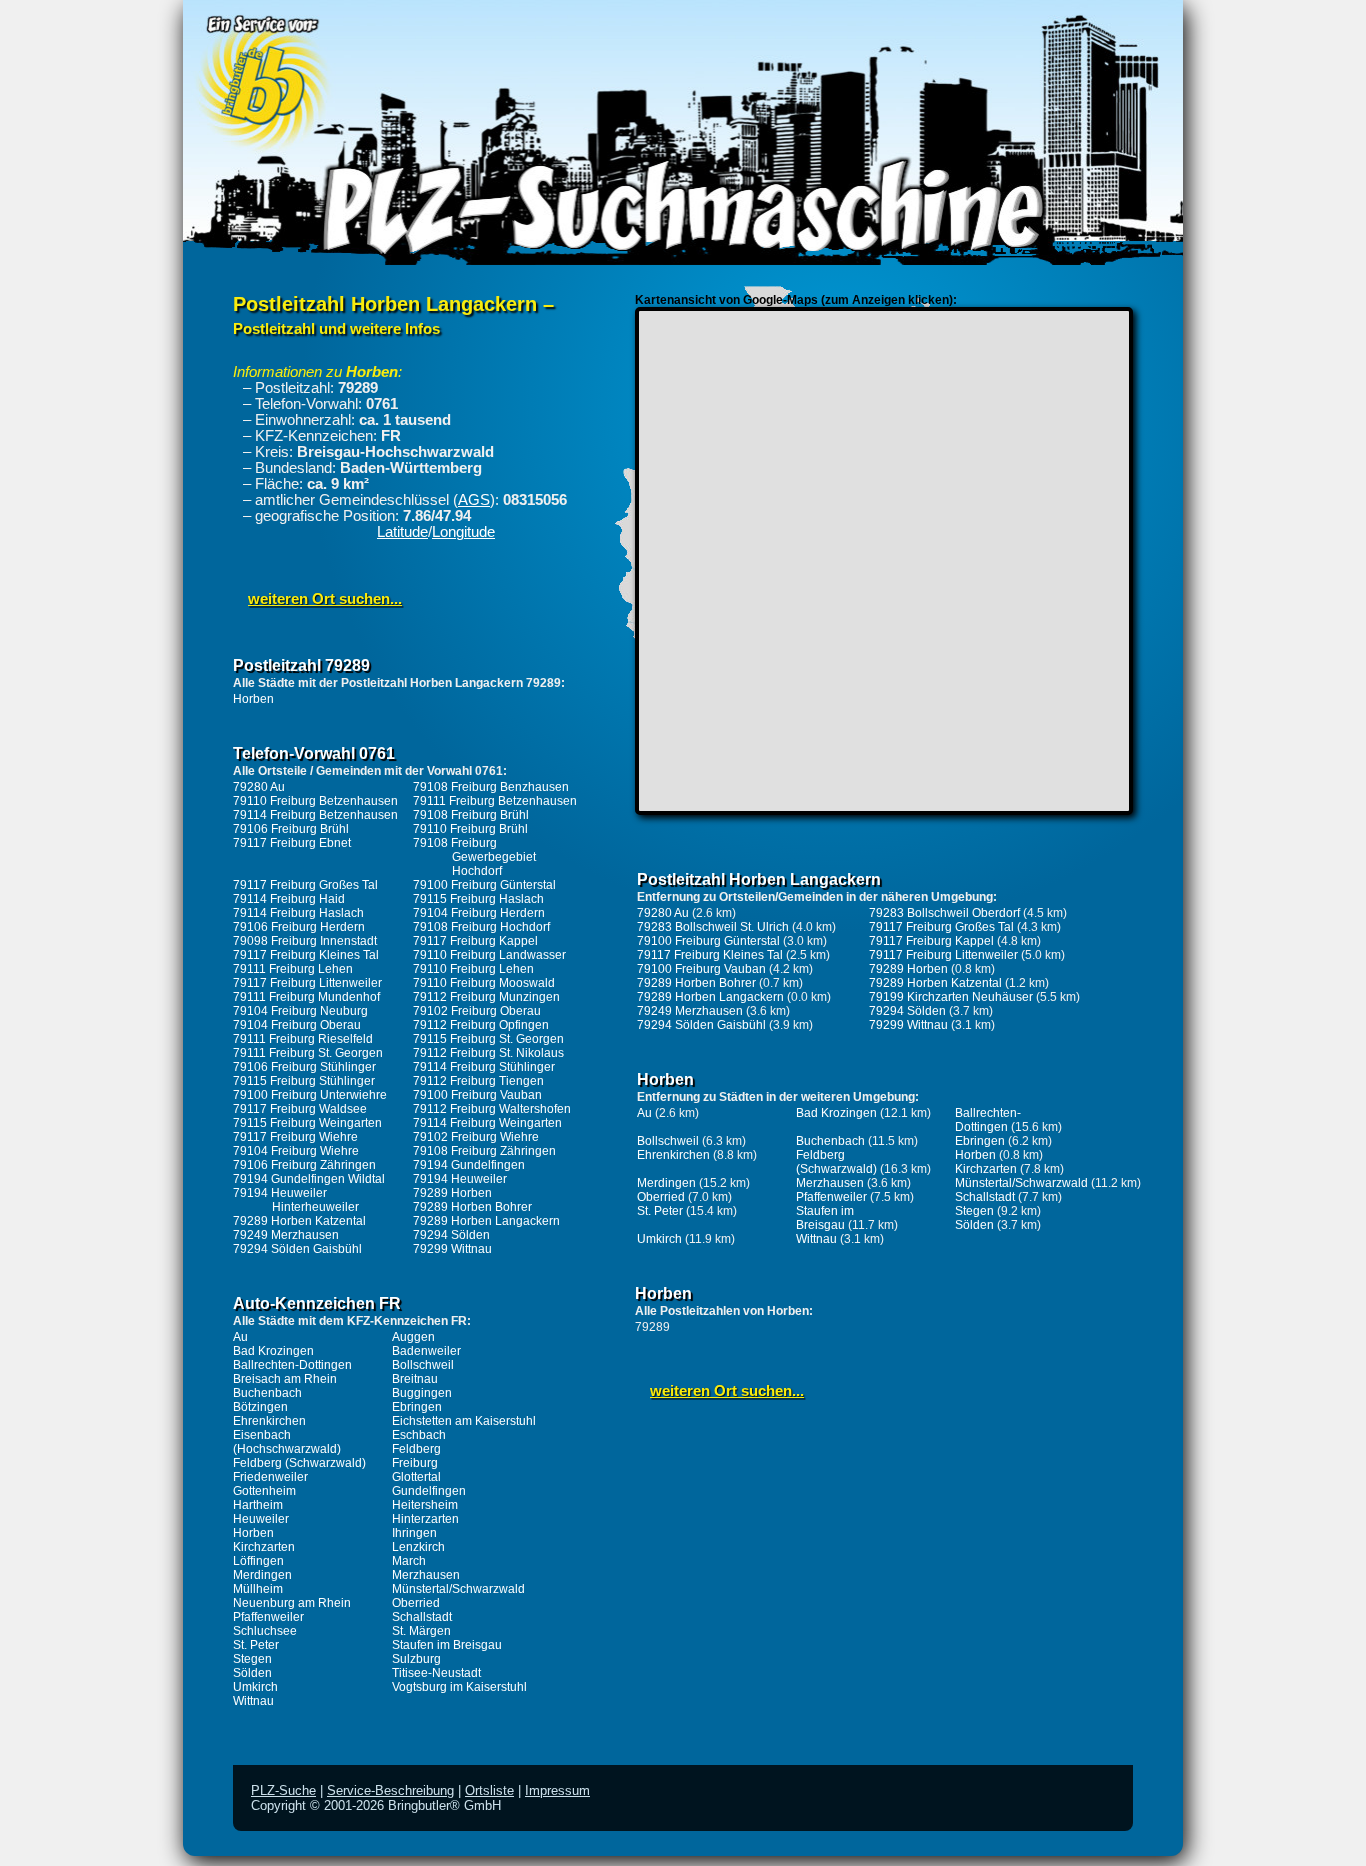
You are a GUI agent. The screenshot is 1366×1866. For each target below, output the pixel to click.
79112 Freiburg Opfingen (481, 1025)
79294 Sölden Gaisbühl (297, 1249)
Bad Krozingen (273, 1351)
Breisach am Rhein (285, 1379)
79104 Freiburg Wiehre (296, 1151)
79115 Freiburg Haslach (478, 899)
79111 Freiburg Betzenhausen (495, 801)
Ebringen (417, 1407)
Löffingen (258, 1561)
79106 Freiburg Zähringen (304, 1165)
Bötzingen (260, 1407)
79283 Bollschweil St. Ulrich (713, 927)
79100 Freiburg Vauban (477, 1095)
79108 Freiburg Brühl (471, 815)
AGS (474, 500)
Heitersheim (425, 1505)
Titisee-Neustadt (436, 1673)
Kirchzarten (264, 1547)
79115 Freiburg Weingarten (307, 1123)
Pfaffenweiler (268, 1617)
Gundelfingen (429, 1491)
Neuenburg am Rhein (292, 1603)
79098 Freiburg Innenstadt (305, 941)
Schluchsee (265, 1631)
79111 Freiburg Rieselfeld (303, 1039)
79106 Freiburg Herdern (299, 927)
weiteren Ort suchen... (325, 599)
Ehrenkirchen (269, 1421)
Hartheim (258, 1505)
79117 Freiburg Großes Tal (305, 885)
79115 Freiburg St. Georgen (488, 1039)
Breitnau (415, 1379)
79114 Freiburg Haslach (298, 913)
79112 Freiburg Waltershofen (492, 1109)
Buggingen (422, 1393)
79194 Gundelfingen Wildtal (309, 1179)
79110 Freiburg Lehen (473, 969)
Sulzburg (416, 1659)
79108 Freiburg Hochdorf (481, 927)
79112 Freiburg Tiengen (478, 1081)
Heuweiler (261, 1519)
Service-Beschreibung (390, 1790)
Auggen (413, 1337)
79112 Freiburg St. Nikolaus (488, 1053)
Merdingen (262, 1575)
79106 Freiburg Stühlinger (304, 1067)
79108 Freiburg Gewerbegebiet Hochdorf (474, 857)
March (409, 1561)
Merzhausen (426, 1575)
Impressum (557, 1790)
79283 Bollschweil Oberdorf (944, 913)
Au (240, 1337)
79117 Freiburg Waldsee (300, 1109)
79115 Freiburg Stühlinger (304, 1081)
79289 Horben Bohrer (472, 1207)
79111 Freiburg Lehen (293, 969)
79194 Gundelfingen (469, 1165)
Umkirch (255, 1687)
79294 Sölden (451, 1235)
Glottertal (416, 1477)
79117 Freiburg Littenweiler (307, 983)
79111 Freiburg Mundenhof (306, 997)
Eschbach (419, 1435)
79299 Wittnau (452, 1249)
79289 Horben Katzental (299, 1221)
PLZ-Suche (283, 1790)
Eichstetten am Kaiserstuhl (464, 1421)
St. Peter (256, 1645)
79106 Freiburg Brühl (291, 829)
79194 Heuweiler (460, 1179)
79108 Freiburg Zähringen (484, 1151)
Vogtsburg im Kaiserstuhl (459, 1687)
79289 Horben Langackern (486, 1221)
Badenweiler (426, 1351)
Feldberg (416, 1449)
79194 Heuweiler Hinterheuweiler (296, 1200)
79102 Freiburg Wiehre (476, 1137)
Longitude (463, 532)
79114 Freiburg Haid (289, 899)
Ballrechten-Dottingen (292, 1365)
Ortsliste (489, 1790)
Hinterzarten (425, 1519)
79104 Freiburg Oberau (297, 1025)
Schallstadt (422, 1617)
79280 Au (259, 787)
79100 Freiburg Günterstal (484, 885)
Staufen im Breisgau (447, 1645)
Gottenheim (264, 1491)
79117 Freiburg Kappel (475, 941)
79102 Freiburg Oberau (477, 1011)
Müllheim (258, 1589)
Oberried (416, 1603)
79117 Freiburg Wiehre (295, 1137)
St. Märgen (421, 1631)
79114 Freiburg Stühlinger (484, 1067)
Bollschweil (423, 1365)
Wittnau (253, 1701)
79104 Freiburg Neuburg (300, 1011)
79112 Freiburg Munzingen (486, 997)
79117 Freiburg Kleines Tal (306, 955)
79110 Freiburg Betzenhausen (315, 801)
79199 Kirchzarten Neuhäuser (951, 997)
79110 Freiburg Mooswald (484, 983)
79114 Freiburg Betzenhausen (315, 815)
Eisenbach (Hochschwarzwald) (287, 1442)
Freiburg (415, 1463)
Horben (253, 699)
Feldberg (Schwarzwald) (299, 1463)
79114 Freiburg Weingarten (487, 1123)
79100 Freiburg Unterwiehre (310, 1095)
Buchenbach (267, 1393)
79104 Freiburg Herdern (479, 913)
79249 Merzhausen (286, 1235)
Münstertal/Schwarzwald (458, 1589)
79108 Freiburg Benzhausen (491, 787)
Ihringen (414, 1533)
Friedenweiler (270, 1477)
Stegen (252, 1659)
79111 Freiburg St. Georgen (308, 1053)
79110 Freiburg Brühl (470, 829)
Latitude (402, 532)
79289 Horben (452, 1193)
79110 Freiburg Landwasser (489, 955)
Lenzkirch (418, 1547)
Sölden (252, 1673)
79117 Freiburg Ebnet (292, 843)
